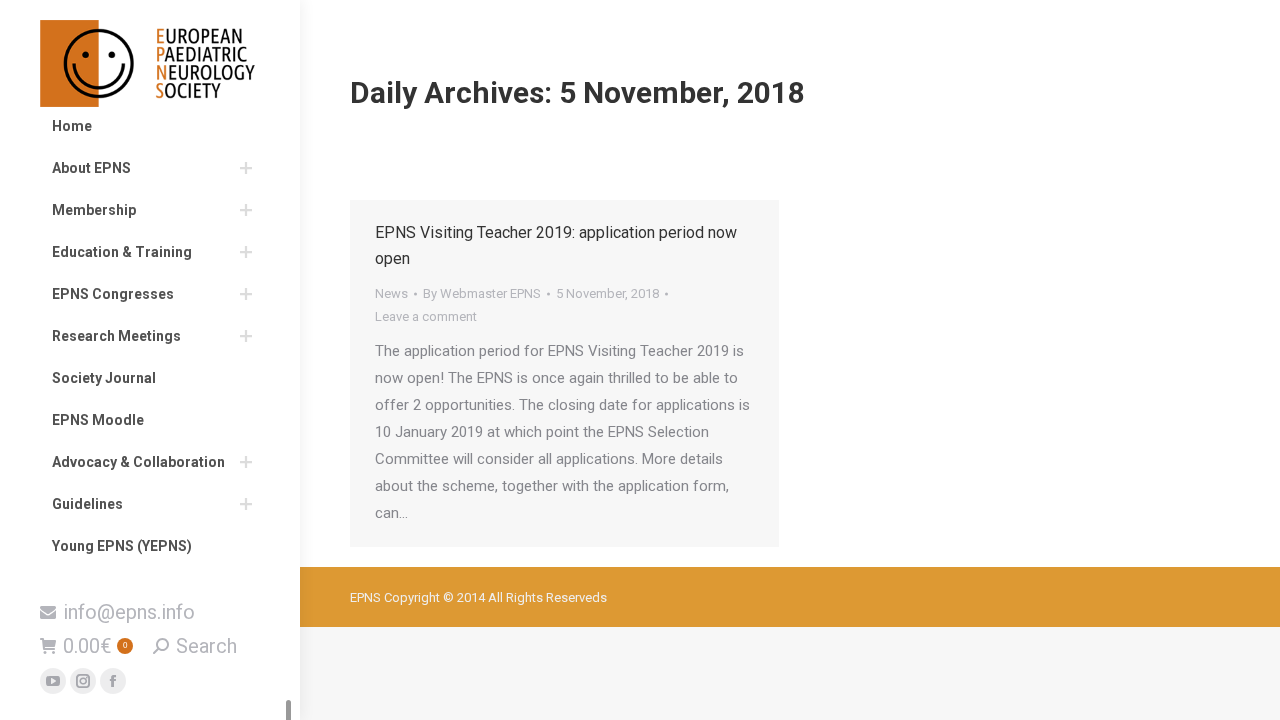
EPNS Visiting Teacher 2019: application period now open (556, 245)
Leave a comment (426, 316)
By (482, 293)
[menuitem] (150, 126)
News (391, 293)
